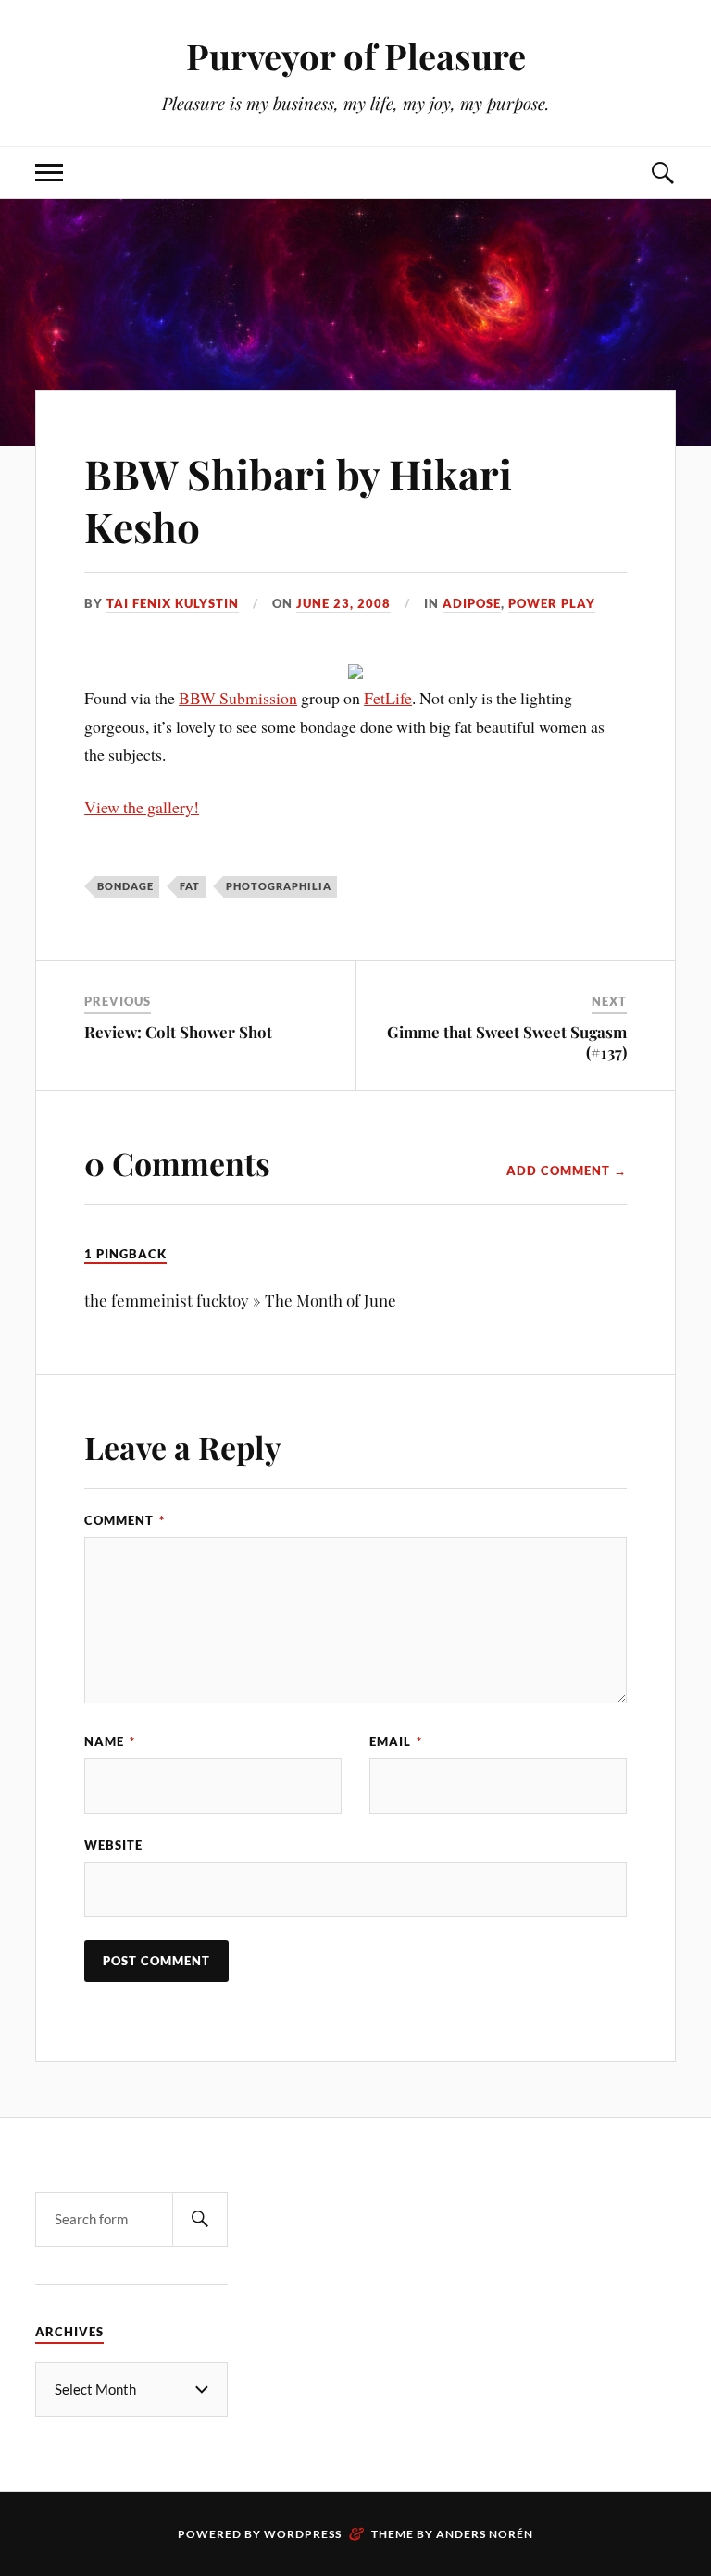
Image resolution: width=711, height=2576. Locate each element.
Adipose (472, 603)
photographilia (279, 886)
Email (396, 1741)
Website (113, 1845)
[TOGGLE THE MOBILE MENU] (49, 173)
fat (190, 886)
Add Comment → (567, 1170)
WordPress (303, 2534)
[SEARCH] (200, 2219)
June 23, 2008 (343, 603)
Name (110, 1741)
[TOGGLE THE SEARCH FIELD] (662, 173)
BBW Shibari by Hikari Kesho (298, 500)
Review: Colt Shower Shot (178, 1032)
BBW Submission (238, 698)
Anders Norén (485, 2534)
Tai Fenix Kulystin (173, 603)
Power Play (552, 603)
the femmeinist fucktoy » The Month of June (240, 1300)
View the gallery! (142, 807)
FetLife (388, 698)
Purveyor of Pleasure (356, 56)
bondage (125, 886)
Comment (125, 1520)
